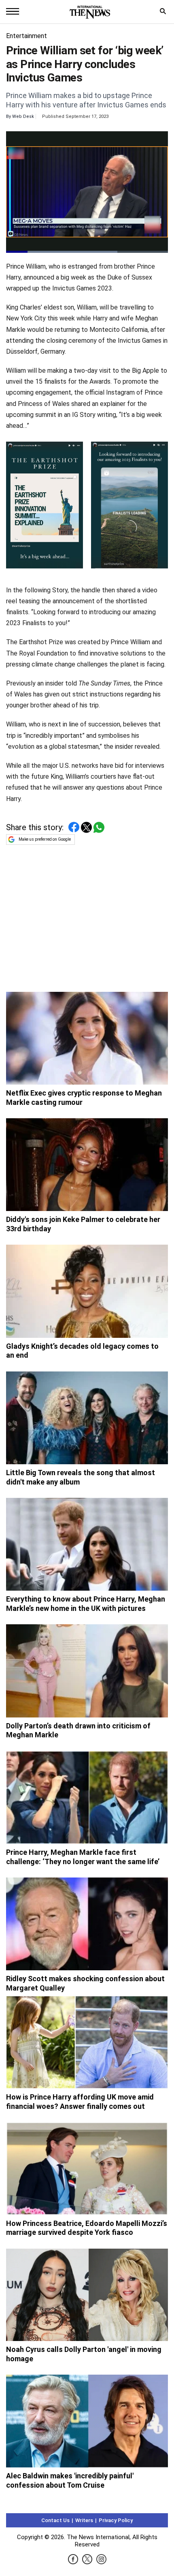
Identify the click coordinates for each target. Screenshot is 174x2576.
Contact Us (55, 2520)
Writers (84, 2520)
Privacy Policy (116, 2520)
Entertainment (27, 36)
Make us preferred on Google (45, 839)
